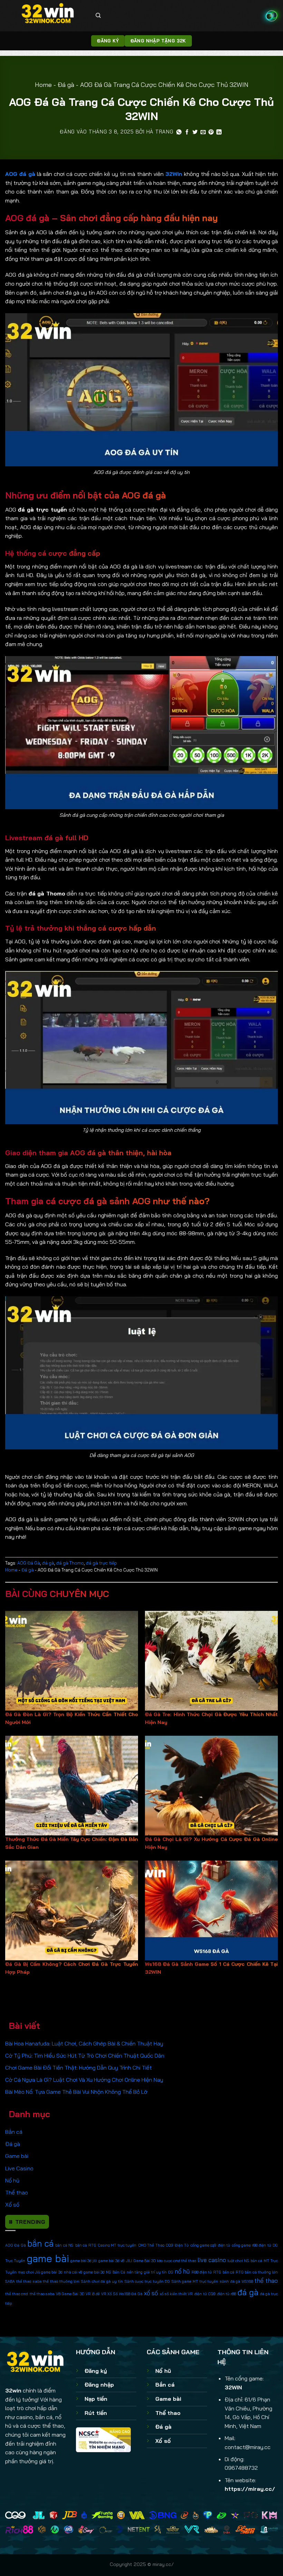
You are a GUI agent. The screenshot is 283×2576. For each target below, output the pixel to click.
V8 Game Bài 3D (70, 2294)
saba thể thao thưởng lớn (56, 2281)
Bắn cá (14, 2132)
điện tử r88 (227, 2294)
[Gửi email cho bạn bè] (203, 132)
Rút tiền (96, 2413)
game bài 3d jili (84, 2261)
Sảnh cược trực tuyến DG (147, 2281)
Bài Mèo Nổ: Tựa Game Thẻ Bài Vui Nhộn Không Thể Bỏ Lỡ (76, 2092)
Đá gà (66, 85)
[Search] (98, 16)
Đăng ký (96, 2371)
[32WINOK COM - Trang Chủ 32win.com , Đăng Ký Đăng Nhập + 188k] (48, 16)
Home (43, 85)
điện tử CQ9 (205, 2294)
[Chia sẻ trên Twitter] (195, 132)
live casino (212, 2260)
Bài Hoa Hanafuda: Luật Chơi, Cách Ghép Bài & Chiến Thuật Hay (84, 2043)
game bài (48, 2258)
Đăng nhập (99, 2385)
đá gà (248, 2292)
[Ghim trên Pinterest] (211, 132)
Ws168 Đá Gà (131, 2294)
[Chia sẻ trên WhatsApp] (179, 132)
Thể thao (17, 2192)
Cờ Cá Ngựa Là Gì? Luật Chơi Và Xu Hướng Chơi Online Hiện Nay (84, 2080)
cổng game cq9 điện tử (211, 2245)
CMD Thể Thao (151, 2245)
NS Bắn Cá (116, 2272)
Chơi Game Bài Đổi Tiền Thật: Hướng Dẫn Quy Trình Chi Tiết (79, 2068)
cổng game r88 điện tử (252, 2245)
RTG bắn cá (224, 2272)
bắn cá (40, 2243)
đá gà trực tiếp (101, 1563)
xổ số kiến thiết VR (177, 2294)
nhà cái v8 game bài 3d (84, 2272)
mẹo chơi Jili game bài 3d (40, 2272)
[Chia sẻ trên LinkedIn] (219, 132)
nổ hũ (182, 2271)
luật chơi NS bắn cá (245, 2261)
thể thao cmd (17, 2294)
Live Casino (19, 2168)
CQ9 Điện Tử (177, 2245)
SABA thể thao (18, 2281)
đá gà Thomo (70, 1563)
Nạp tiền (96, 2399)
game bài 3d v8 (111, 2261)
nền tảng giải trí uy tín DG (150, 2272)
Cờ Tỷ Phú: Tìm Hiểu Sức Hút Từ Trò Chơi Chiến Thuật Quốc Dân (85, 2055)
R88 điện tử (202, 2272)
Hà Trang (160, 132)
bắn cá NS (64, 2245)
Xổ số (12, 2205)
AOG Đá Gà (16, 2245)
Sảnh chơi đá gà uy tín (102, 2281)
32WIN (233, 2387)
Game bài (17, 2156)
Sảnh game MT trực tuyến (195, 2281)
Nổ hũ (12, 2180)
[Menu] (272, 16)
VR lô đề (93, 2294)
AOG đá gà (20, 174)
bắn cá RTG (86, 2245)
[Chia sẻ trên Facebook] (187, 132)
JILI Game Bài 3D (141, 2261)
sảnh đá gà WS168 (236, 2281)
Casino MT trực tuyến (117, 2245)
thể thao (266, 2281)
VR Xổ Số (109, 2294)
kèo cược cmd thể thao (177, 2261)
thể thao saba (42, 2294)
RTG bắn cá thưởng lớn (257, 2272)
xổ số (151, 2293)
